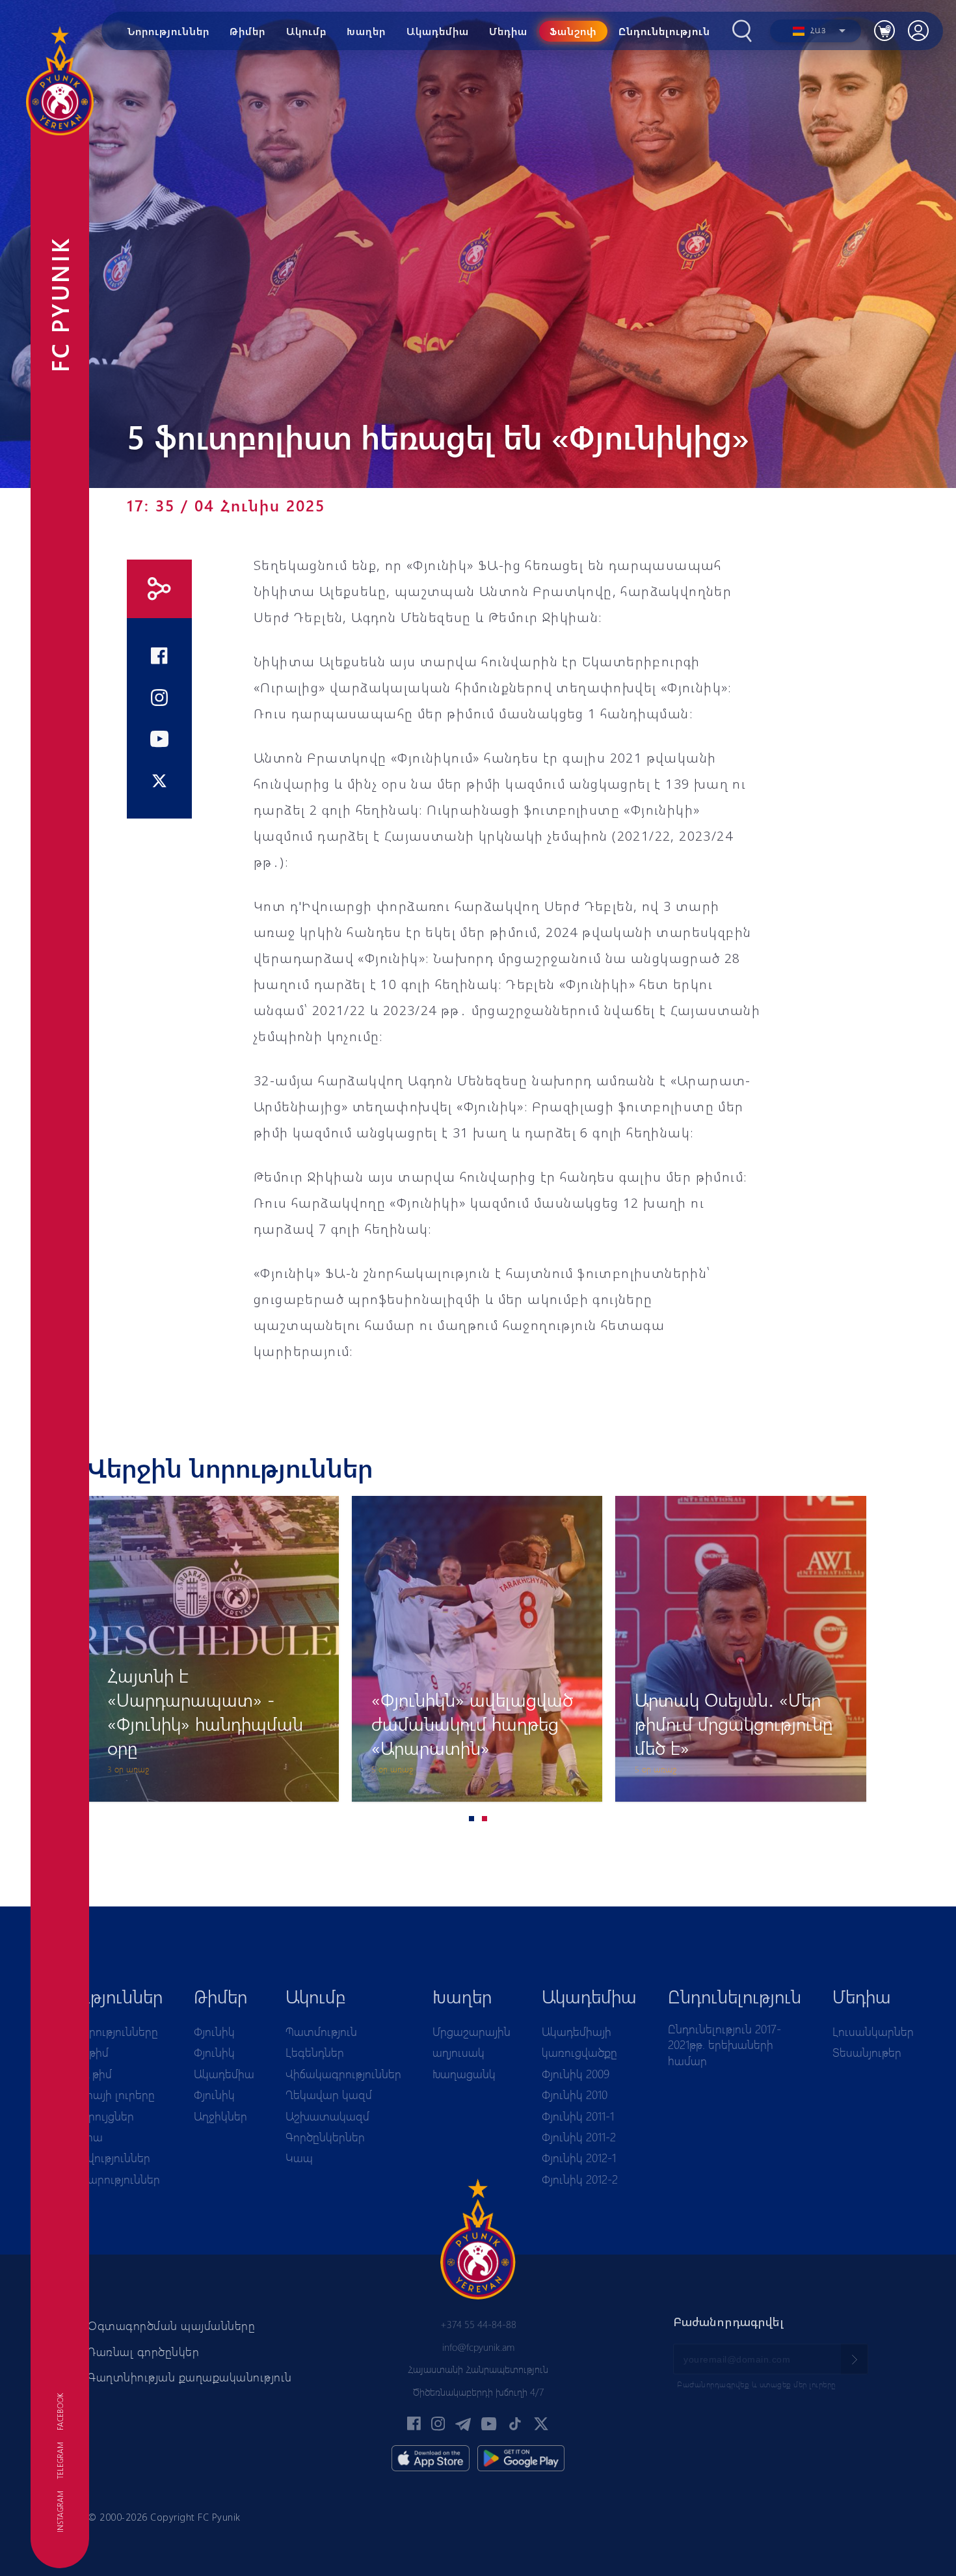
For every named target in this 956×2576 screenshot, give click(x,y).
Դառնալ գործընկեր (143, 2352)
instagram (60, 2512)
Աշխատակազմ (327, 2116)
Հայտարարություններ (101, 2179)
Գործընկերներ (325, 2137)
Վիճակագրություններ (343, 2074)
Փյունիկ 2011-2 (579, 2137)
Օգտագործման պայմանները (171, 2325)
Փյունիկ (214, 2031)
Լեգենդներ (315, 2052)
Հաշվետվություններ (96, 2158)
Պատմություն (321, 2031)
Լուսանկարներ (873, 2031)
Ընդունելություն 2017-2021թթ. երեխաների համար (724, 2045)
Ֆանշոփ (573, 31)
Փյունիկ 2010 (575, 2095)
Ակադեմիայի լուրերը (99, 2095)
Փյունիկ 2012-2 (580, 2179)
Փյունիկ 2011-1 (578, 2116)
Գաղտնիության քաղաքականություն (190, 2377)
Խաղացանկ (464, 2074)
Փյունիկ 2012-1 (579, 2158)
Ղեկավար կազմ (329, 2095)
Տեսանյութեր (867, 2052)
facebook (60, 2412)
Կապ (299, 2158)
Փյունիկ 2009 (576, 2074)
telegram (60, 2461)
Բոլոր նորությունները (100, 2031)
